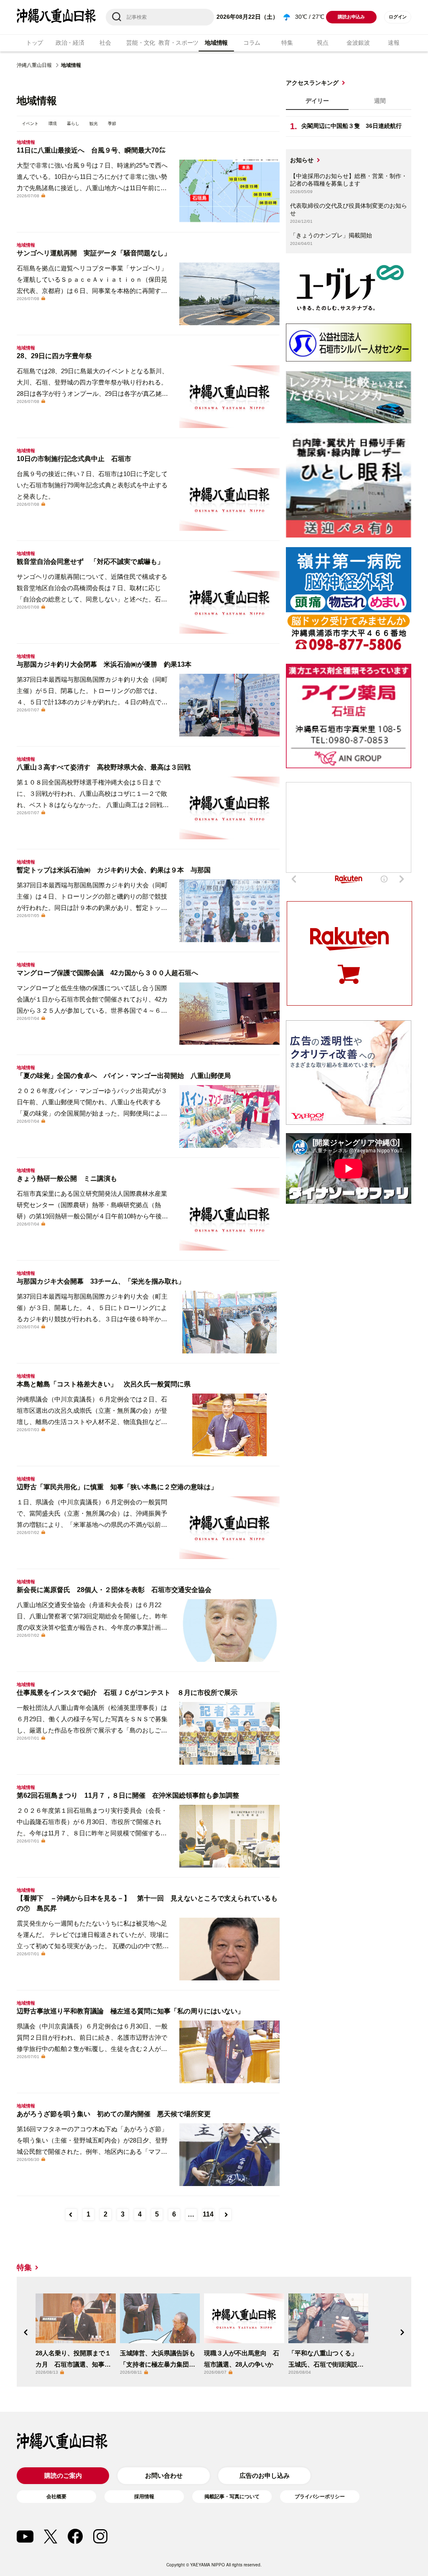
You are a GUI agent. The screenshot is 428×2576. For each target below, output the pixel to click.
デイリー (317, 101)
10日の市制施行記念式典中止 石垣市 (74, 459)
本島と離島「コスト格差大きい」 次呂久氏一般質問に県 (104, 1384)
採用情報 (144, 2497)
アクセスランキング (312, 83)
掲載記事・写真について (232, 2497)
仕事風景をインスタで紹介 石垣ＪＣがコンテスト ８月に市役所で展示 (127, 1693)
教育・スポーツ (178, 43)
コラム (252, 43)
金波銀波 (358, 43)
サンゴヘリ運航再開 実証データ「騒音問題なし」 (94, 253)
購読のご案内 (63, 2475)
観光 (94, 124)
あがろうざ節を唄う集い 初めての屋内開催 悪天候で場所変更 (114, 2114)
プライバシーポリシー (320, 2497)
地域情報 (216, 43)
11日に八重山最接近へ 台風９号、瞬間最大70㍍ (91, 150)
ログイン (398, 17)
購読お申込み (351, 17)
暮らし (73, 124)
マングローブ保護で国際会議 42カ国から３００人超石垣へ (107, 973)
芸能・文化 (141, 43)
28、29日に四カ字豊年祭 (54, 356)
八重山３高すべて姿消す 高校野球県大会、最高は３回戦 (104, 767)
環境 (53, 124)
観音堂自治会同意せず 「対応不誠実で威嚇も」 (90, 562)
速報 (394, 43)
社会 (105, 43)
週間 (380, 101)
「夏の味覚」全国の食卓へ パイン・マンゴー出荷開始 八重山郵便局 (124, 1076)
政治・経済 (70, 43)
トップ (34, 43)
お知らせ (302, 160)
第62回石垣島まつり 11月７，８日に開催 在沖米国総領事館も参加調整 (128, 1795)
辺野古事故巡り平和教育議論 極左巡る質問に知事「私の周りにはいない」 (130, 2011)
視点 (322, 43)
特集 (287, 43)
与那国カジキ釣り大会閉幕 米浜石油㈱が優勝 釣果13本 (104, 664)
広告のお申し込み (265, 2475)
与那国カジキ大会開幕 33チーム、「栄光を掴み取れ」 (101, 1281)
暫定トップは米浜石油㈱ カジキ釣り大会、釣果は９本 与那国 (114, 870)
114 (208, 2214)
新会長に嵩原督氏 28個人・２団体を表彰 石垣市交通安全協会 (114, 1590)
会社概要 (56, 2497)
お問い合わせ (164, 2475)
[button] (26, 2332)
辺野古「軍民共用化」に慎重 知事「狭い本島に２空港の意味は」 (117, 1487)
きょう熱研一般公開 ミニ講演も (67, 1178)
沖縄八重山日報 (34, 65)
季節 (112, 124)
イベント (30, 124)
